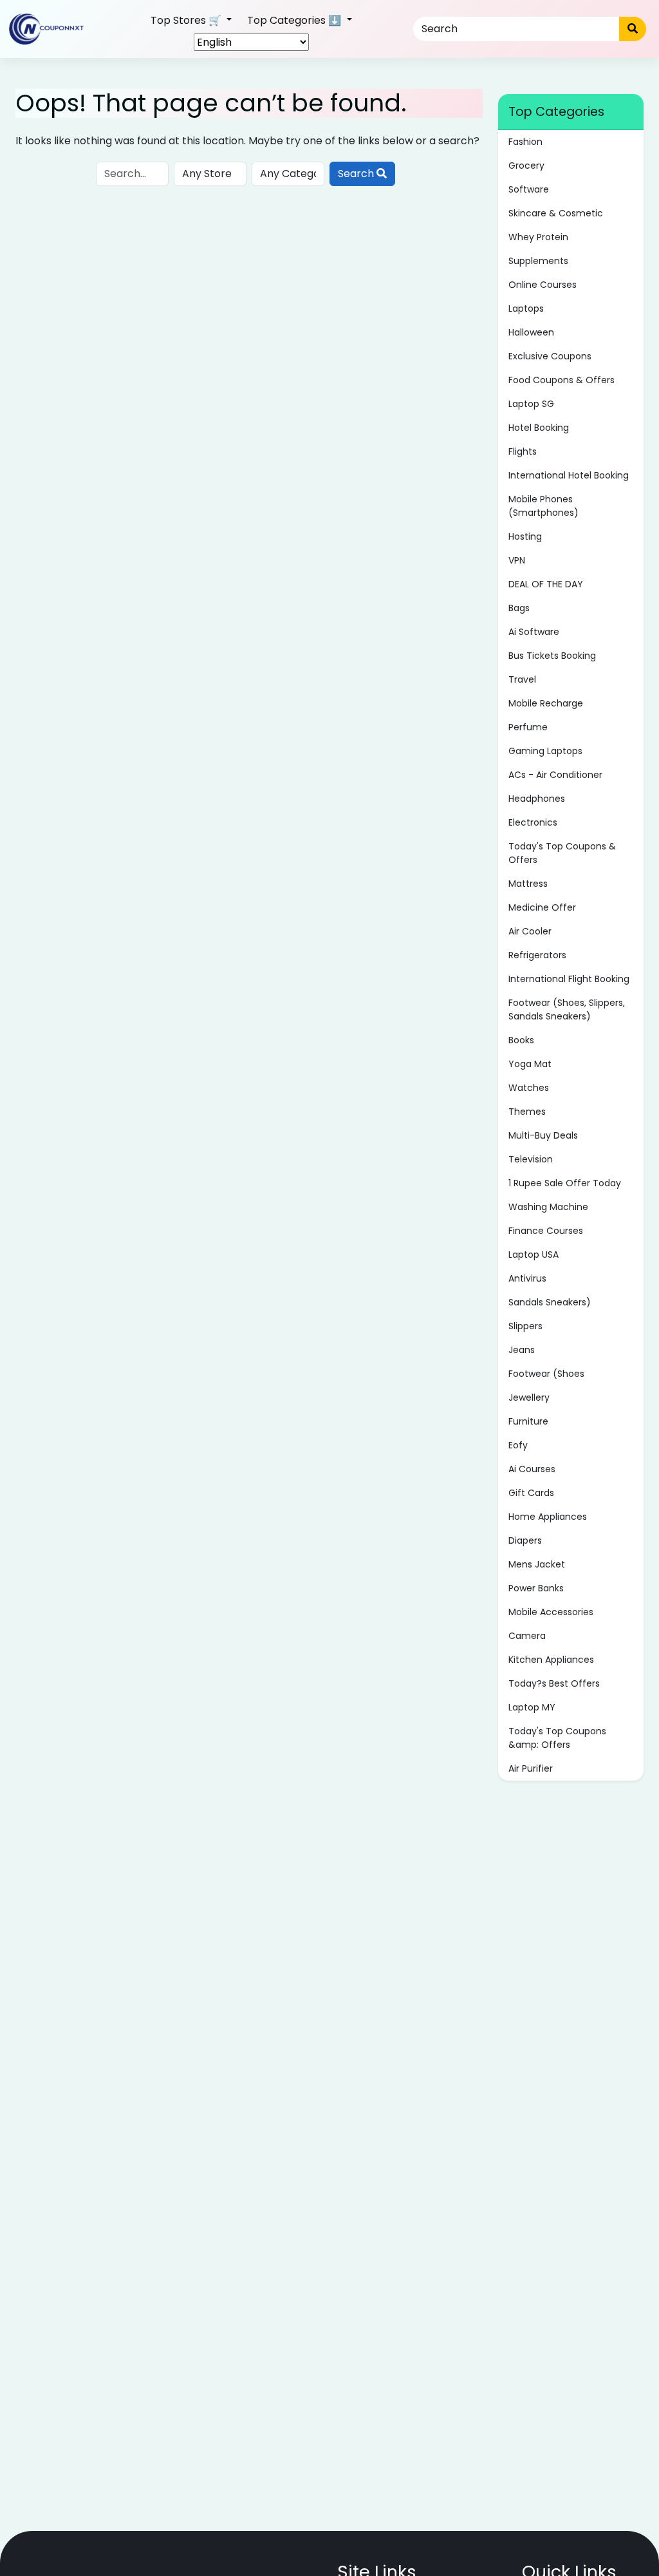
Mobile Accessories (551, 1612)
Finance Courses (546, 1231)
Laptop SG (531, 404)
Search (357, 174)
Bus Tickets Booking (552, 656)
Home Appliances (548, 1517)
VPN (517, 560)
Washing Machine (548, 1207)
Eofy (518, 1445)
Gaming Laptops (545, 751)
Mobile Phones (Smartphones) (543, 506)
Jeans (522, 1350)
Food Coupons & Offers (562, 380)
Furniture (528, 1421)
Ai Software (534, 632)
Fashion (525, 142)
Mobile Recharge (546, 703)
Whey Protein (538, 237)
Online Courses (543, 285)
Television (531, 1159)
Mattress (528, 884)
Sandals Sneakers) (550, 1302)
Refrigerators (537, 955)
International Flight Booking (569, 979)
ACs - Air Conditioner (555, 775)
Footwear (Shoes (546, 1374)
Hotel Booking (539, 428)
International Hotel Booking (569, 475)
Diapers (525, 1540)
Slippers (525, 1326)
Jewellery (529, 1397)
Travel (522, 679)
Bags (519, 608)
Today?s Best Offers (554, 1683)
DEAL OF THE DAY (546, 584)
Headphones (537, 799)
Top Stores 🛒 (187, 20)
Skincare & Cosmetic (556, 213)
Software (529, 189)
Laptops (526, 308)
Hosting (525, 536)
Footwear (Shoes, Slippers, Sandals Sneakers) (567, 1009)
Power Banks (536, 1588)
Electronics (533, 822)
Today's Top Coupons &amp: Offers (557, 1738)
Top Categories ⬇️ (295, 20)
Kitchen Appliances (551, 1660)
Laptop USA (534, 1255)
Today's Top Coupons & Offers (562, 853)
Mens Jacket (537, 1564)
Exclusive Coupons (550, 356)
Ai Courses (532, 1469)
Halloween (531, 332)
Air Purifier (531, 1768)
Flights (523, 451)
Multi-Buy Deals (543, 1135)
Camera (527, 1636)
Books (521, 1040)
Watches (529, 1088)
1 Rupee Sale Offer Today (565, 1183)
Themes (527, 1112)
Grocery (526, 166)
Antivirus (527, 1278)
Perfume (528, 727)
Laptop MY (532, 1707)
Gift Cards (531, 1493)
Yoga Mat (530, 1064)
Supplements (538, 261)
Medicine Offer (542, 907)
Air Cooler (530, 931)
